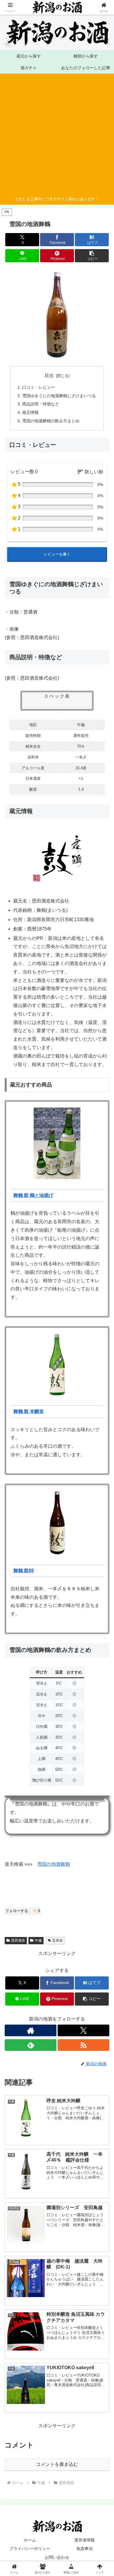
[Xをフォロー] (83, 2030)
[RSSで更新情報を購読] (83, 2045)
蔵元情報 (30, 412)
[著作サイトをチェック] (31, 2030)
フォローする (23, 1911)
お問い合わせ (57, 2557)
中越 (38, 1940)
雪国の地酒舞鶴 (53, 1864)
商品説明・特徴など (41, 404)
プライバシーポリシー (30, 2549)
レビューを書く (57, 554)
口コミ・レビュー (39, 387)
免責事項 (84, 2549)
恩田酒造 (18, 1940)
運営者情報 (84, 2540)
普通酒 (57, 1940)
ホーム (30, 2540)
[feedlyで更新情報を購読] (31, 2045)
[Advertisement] (55, 136)
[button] (92, 256)
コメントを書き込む (57, 2464)
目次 (49, 375)
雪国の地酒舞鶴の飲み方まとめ (51, 421)
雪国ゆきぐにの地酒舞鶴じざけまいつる (59, 396)
